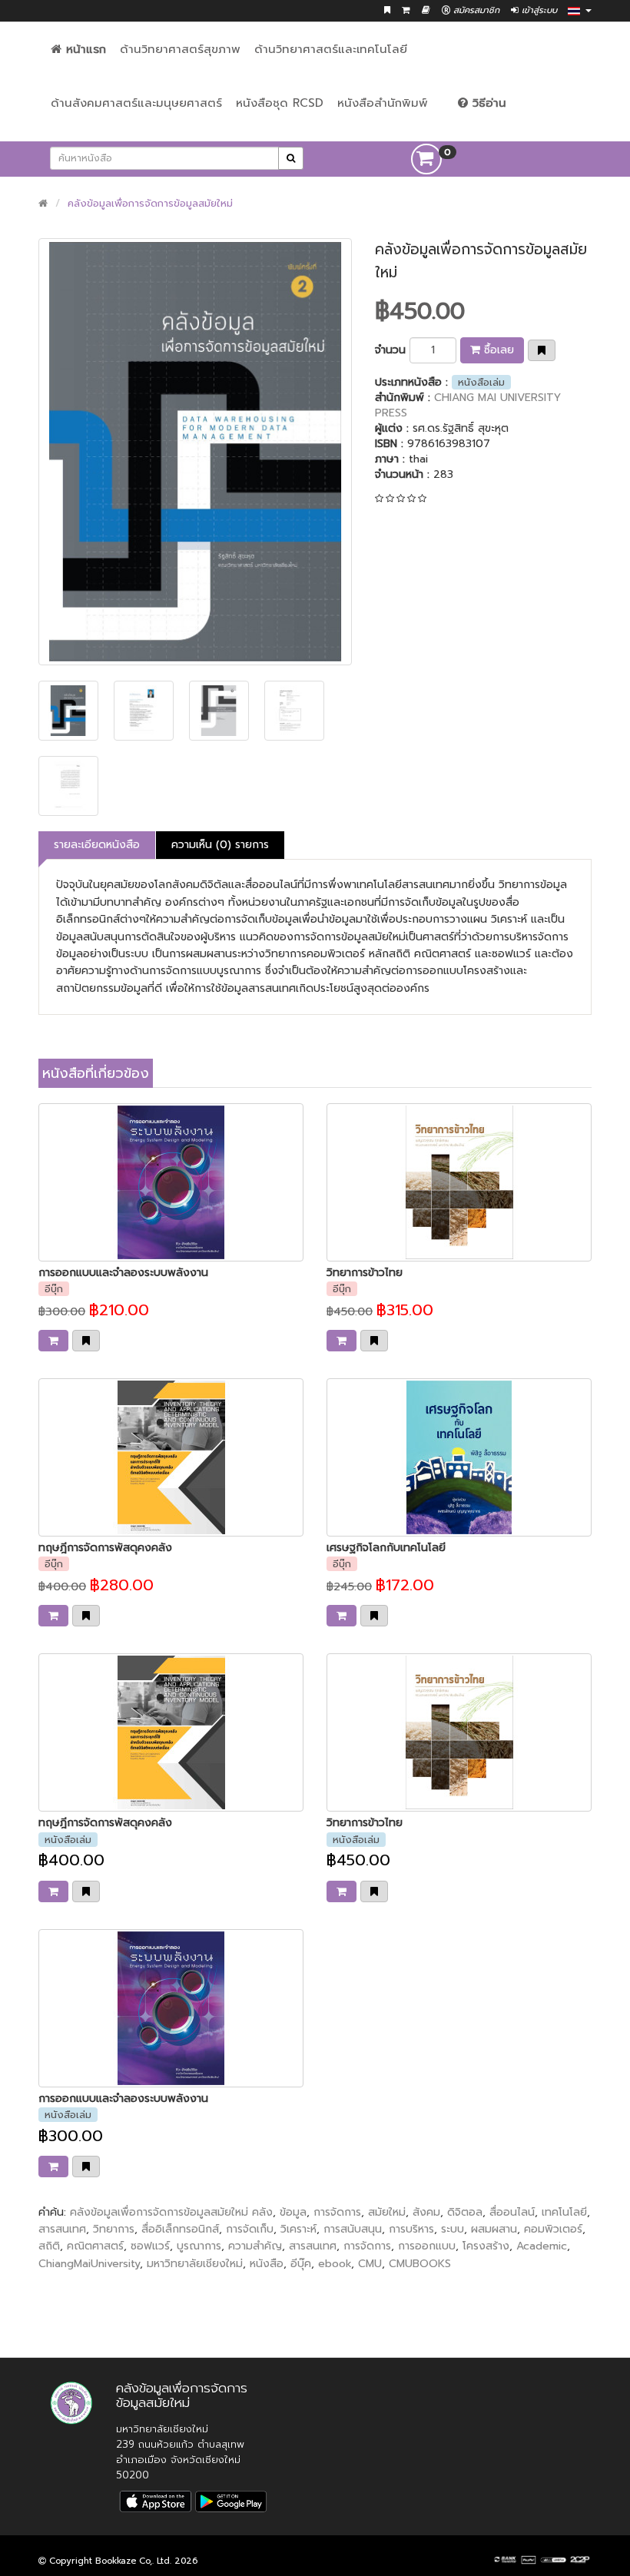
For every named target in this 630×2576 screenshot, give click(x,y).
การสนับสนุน (353, 2229)
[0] (426, 159)
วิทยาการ (114, 2229)
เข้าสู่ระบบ (538, 10)
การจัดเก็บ (250, 2229)
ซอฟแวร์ (150, 2246)
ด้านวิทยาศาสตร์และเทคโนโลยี (331, 49)
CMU (370, 2264)
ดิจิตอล (465, 2212)
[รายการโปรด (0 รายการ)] (387, 10)
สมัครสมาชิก (475, 10)
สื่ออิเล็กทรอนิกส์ (180, 2229)
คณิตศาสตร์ (95, 2246)
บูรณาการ (199, 2246)
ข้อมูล (293, 2212)
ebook (335, 2264)
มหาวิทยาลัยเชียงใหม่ (195, 2264)
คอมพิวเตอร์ (553, 2229)
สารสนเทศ (62, 2229)
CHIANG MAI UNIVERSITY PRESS (468, 405)
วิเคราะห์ (298, 2229)
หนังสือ (267, 2264)
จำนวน (390, 350)
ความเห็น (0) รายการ (220, 845)
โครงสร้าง (486, 2246)
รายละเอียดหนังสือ (97, 845)
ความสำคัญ (255, 2246)
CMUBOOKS (420, 2264)
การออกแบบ (427, 2246)
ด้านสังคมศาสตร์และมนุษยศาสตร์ (136, 103)
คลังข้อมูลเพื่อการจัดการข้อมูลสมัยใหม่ (150, 203)
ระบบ (453, 2229)
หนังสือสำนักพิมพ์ (383, 103)
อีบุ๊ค (301, 2264)
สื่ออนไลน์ (512, 2212)
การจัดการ (337, 2212)
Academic (542, 2246)
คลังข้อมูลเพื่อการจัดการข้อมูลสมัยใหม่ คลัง (171, 2212)
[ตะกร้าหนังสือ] (406, 10)
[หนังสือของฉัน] (426, 10)
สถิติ (49, 2246)
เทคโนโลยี (564, 2212)
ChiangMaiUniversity (89, 2264)
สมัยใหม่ (387, 2212)
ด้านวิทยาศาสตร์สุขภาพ (180, 49)
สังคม (426, 2212)
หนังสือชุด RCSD (280, 103)
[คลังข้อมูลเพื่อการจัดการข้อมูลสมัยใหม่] (195, 452)
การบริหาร (411, 2229)
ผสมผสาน (494, 2229)
